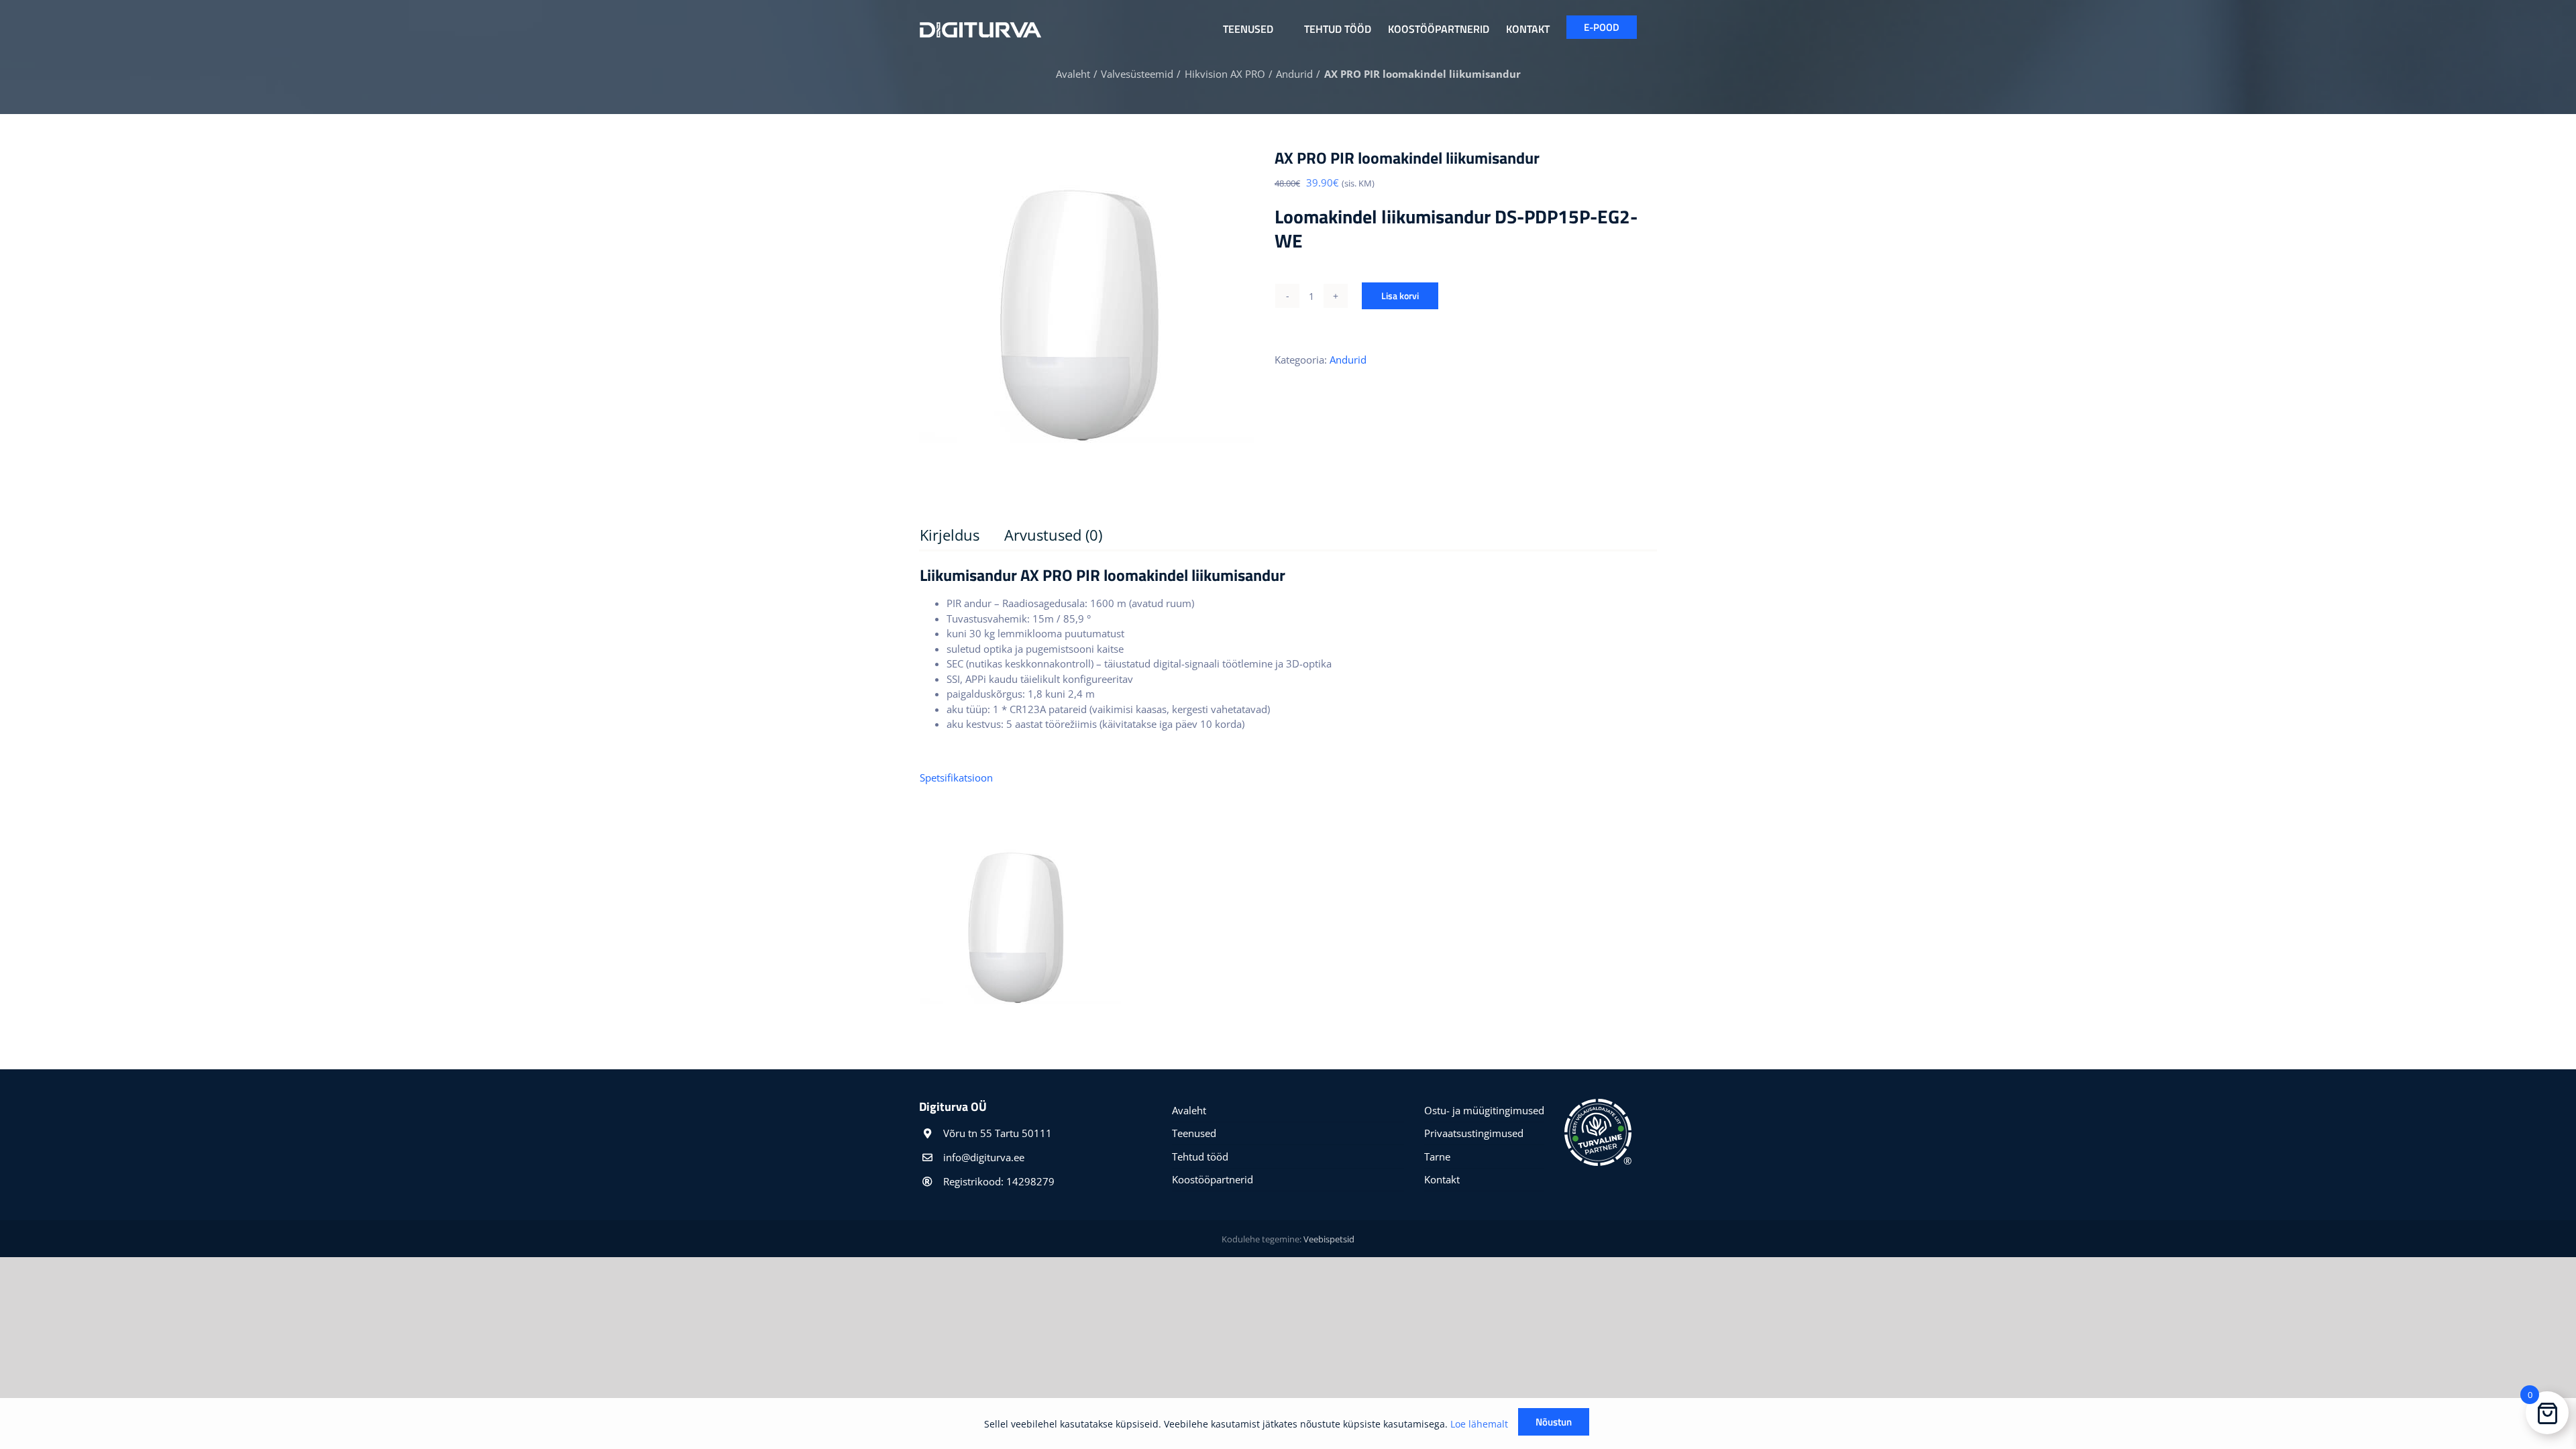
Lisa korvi (1400, 296)
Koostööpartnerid (1213, 1179)
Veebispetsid (1329, 1239)
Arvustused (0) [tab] (1053, 535)
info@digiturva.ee (984, 1157)
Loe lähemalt (1479, 1424)
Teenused (1194, 1133)
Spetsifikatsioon (956, 777)
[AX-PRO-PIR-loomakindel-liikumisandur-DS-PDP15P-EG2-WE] (1087, 315)
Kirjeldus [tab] (950, 535)
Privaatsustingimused (1474, 1133)
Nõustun (1554, 1422)
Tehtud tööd (1200, 1157)
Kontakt (1442, 1179)
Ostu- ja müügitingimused (1484, 1110)
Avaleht (1189, 1110)
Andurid (1348, 360)
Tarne (1437, 1157)
